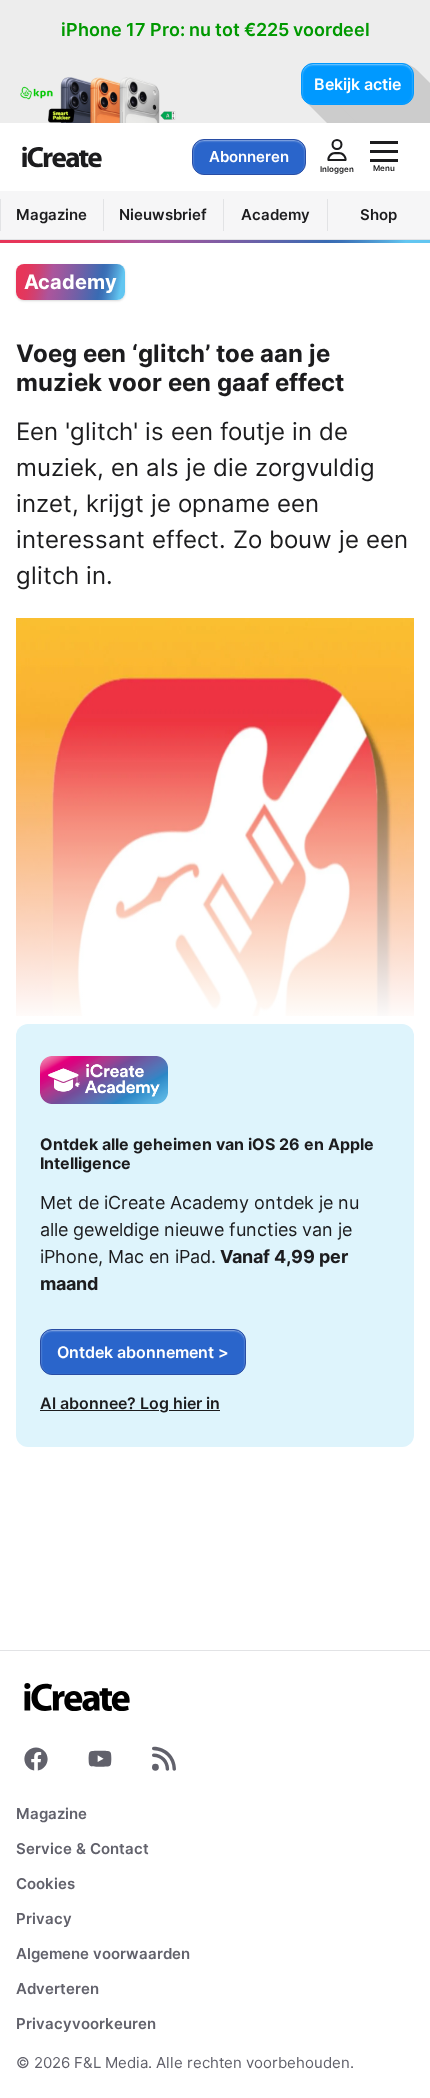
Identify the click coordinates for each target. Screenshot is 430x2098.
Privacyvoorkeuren (86, 2023)
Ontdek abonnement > (143, 1352)
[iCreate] (62, 157)
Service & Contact (82, 1848)
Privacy (44, 1918)
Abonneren (249, 156)
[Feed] (164, 1763)
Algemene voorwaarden (103, 1953)
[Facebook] (36, 1763)
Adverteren (57, 1988)
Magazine (51, 1813)
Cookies (45, 1883)
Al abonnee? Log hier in (130, 1403)
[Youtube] (100, 1763)
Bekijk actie (357, 84)
